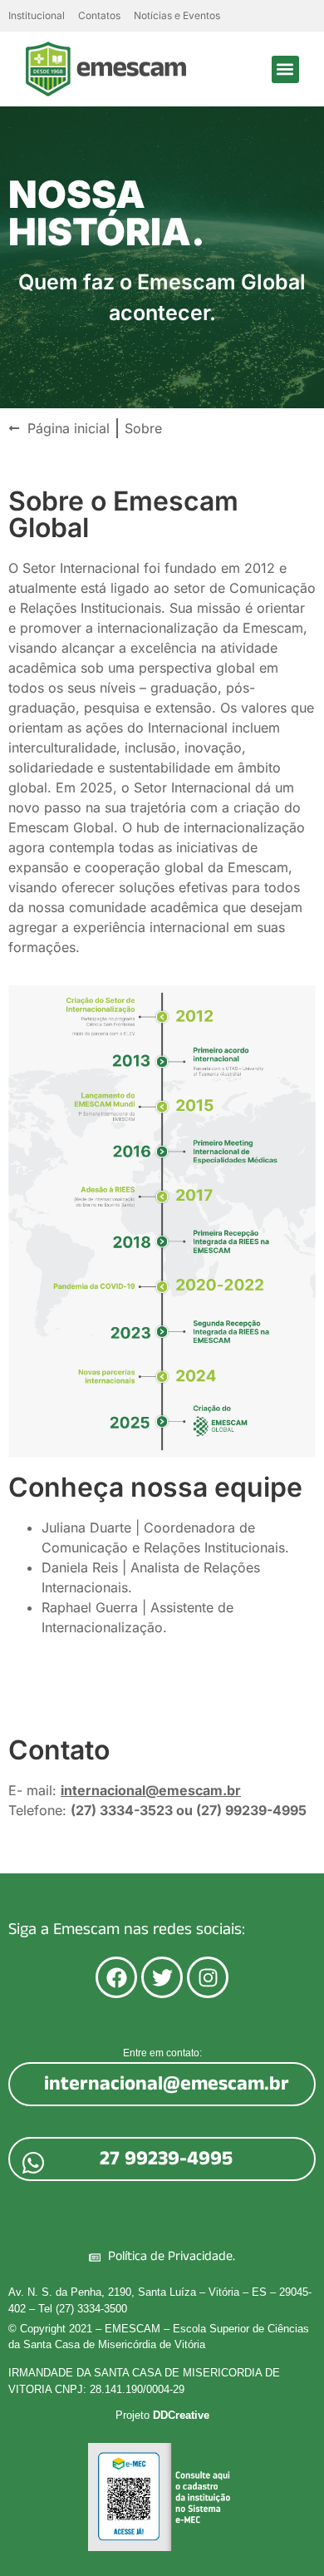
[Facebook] (116, 1977)
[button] (285, 69)
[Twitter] (162, 1977)
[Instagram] (208, 1977)
